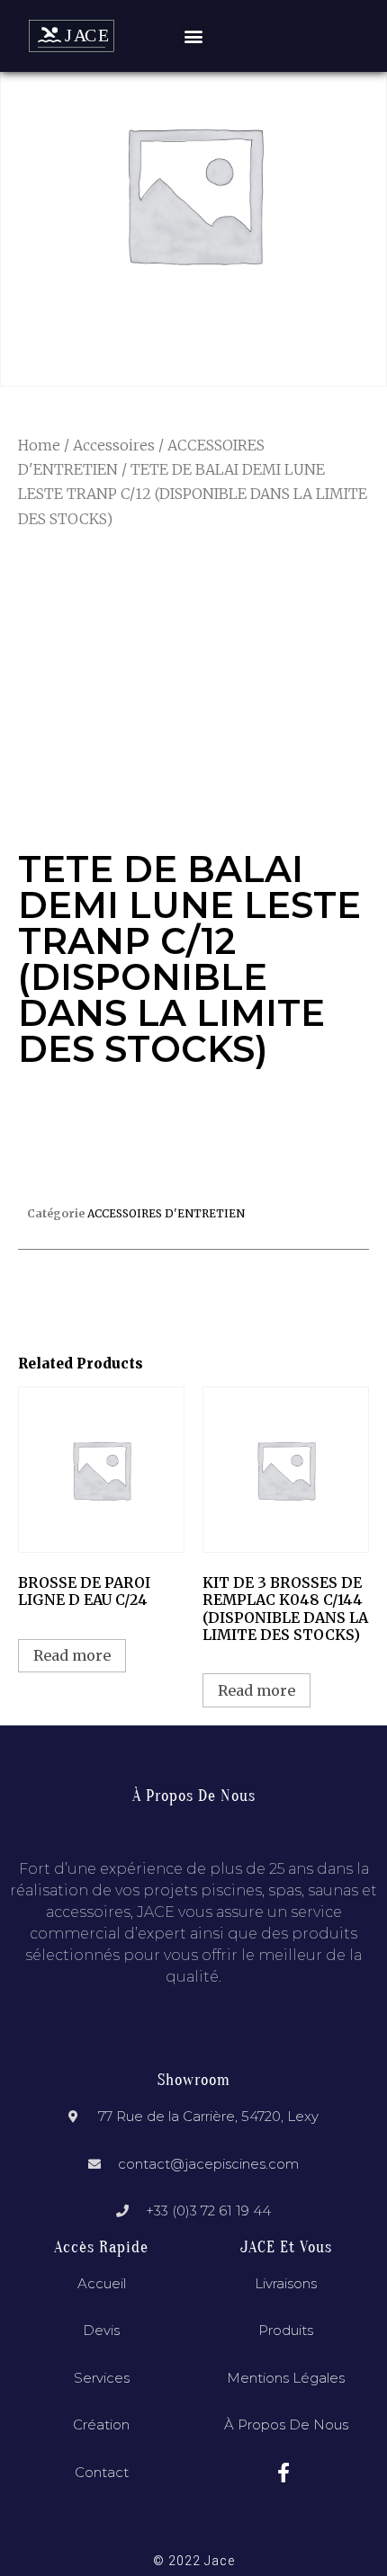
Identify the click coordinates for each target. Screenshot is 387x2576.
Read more (72, 1655)
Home (39, 445)
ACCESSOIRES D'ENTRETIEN (166, 1213)
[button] (193, 36)
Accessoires (114, 445)
